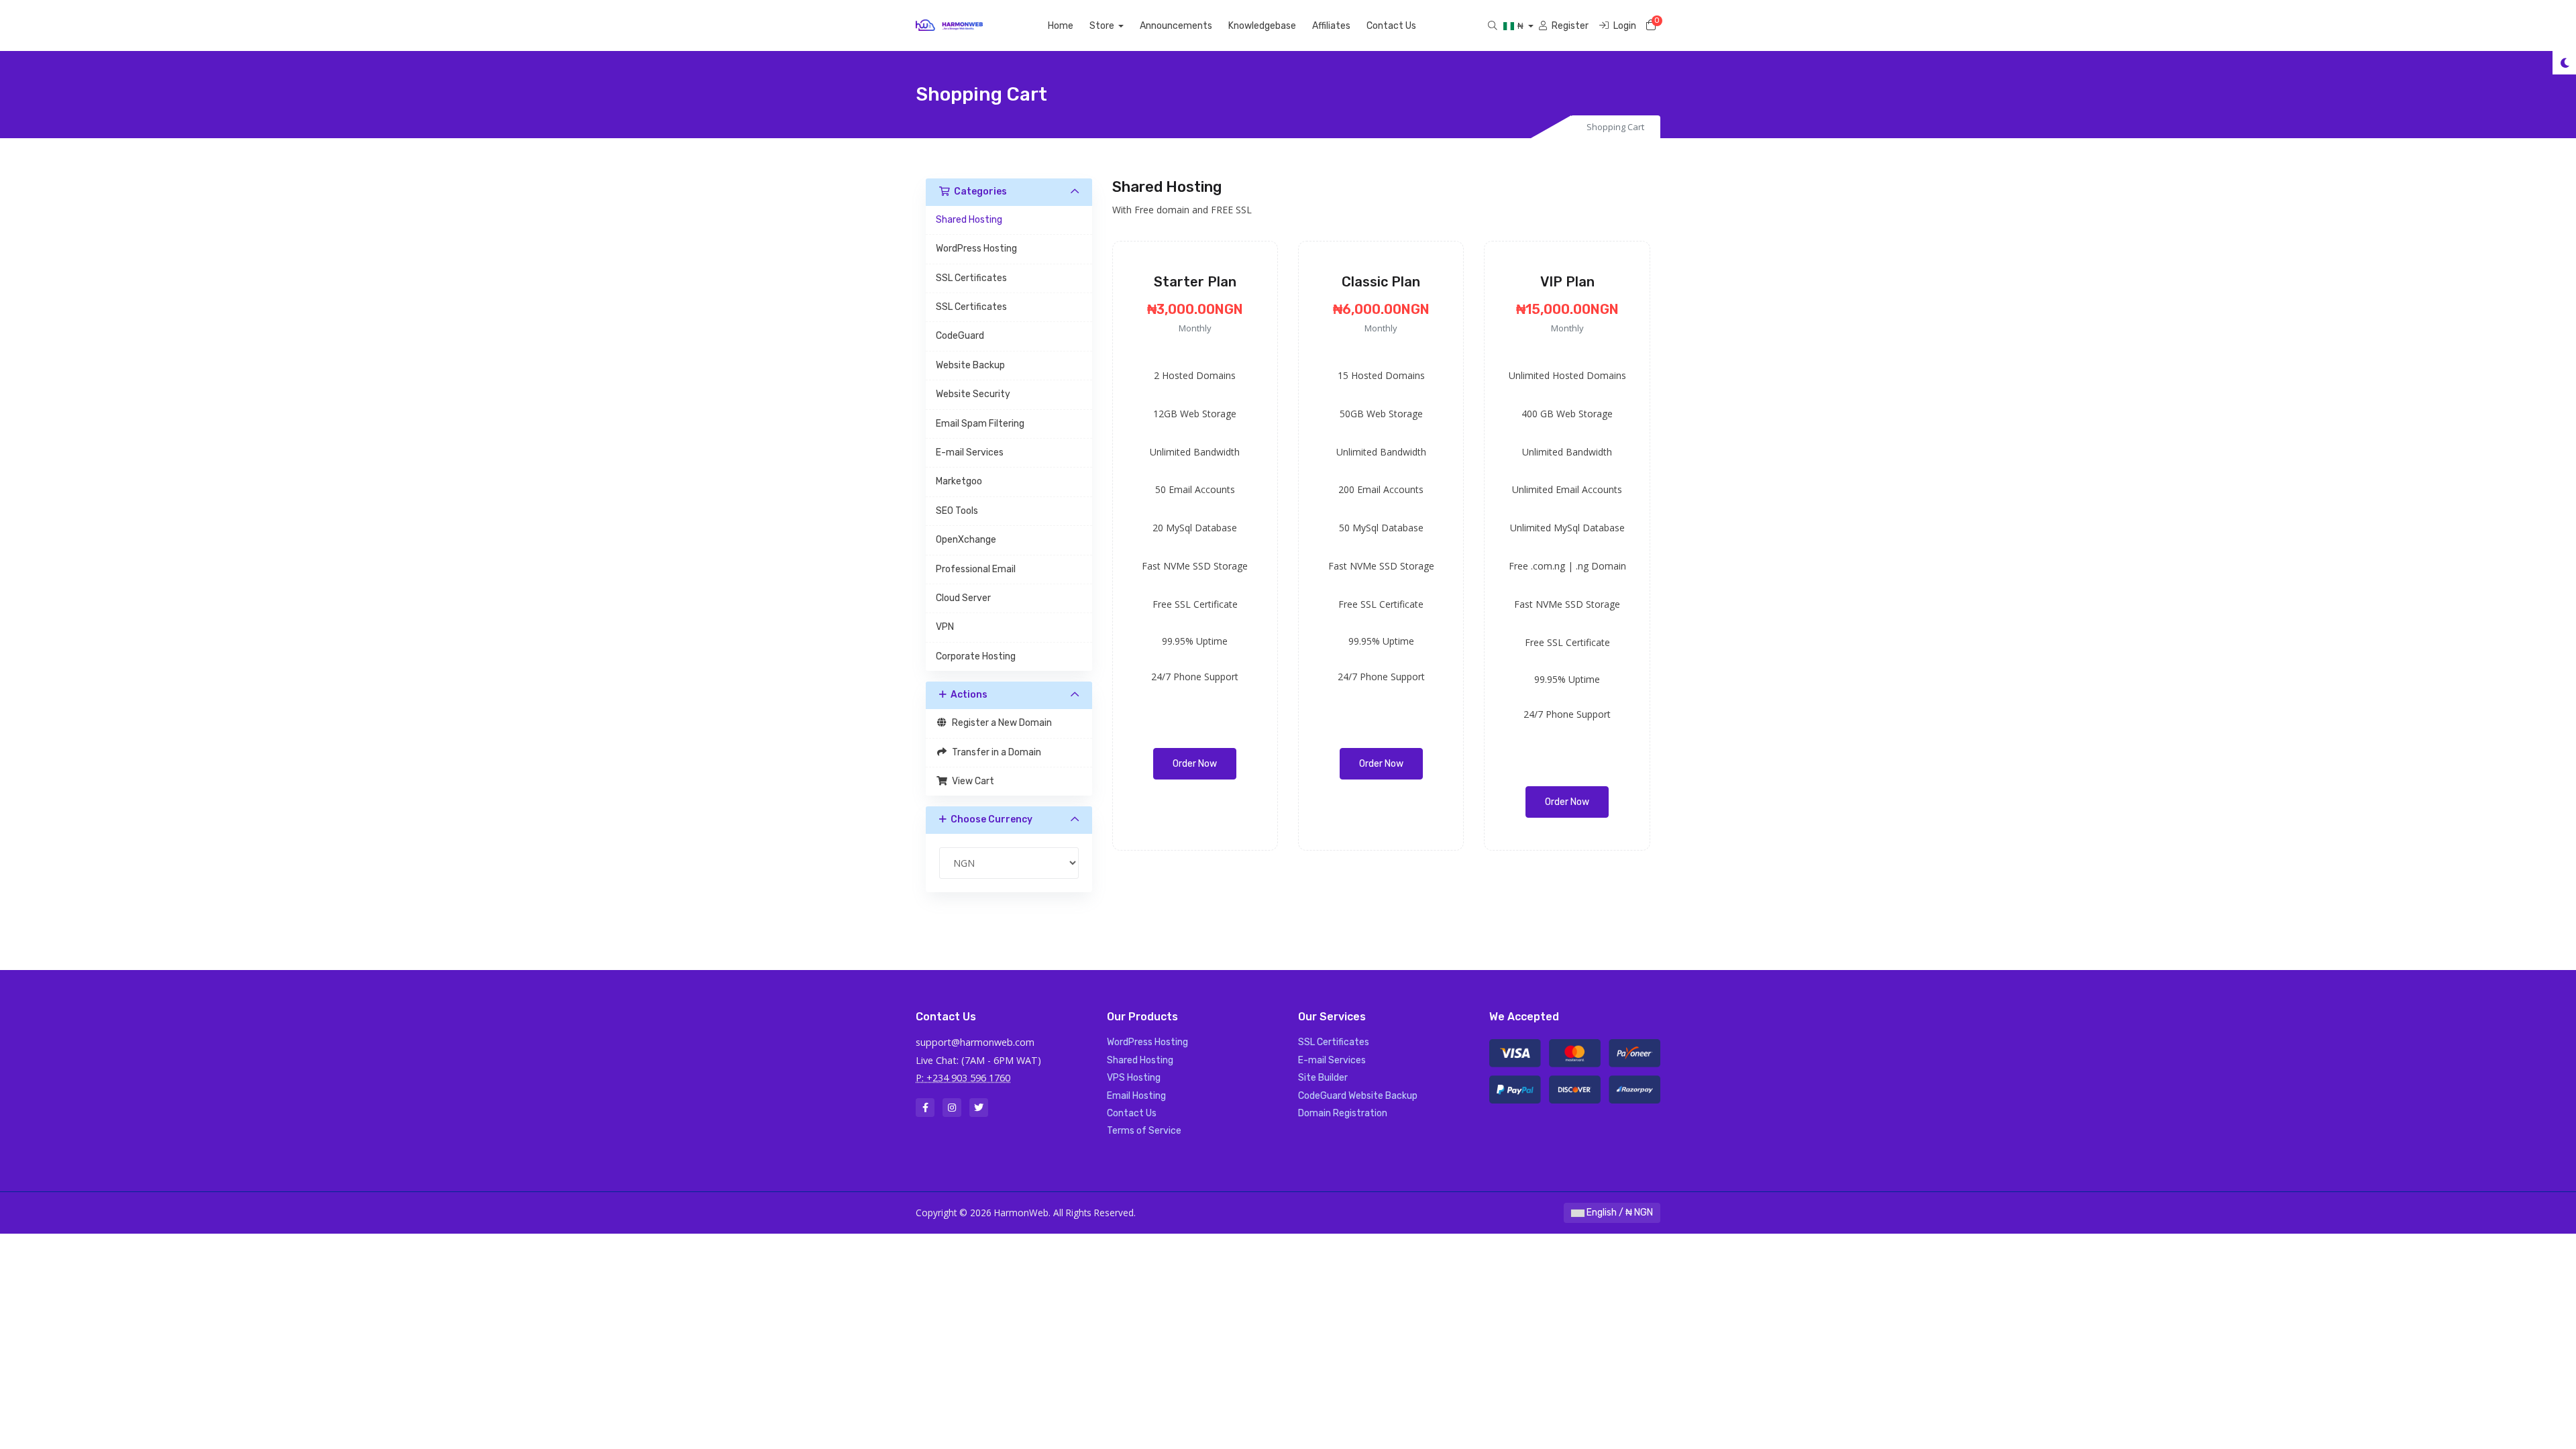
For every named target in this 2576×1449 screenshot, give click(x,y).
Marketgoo (959, 481)
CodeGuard (960, 336)
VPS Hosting (1134, 1078)
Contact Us (1391, 26)
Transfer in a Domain (995, 752)
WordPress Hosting (976, 249)
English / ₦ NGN (1619, 1213)
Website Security (973, 394)
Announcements (1176, 26)
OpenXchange (966, 540)
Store (1103, 26)
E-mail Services (970, 452)
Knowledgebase (1262, 26)
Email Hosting (1136, 1096)
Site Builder (1323, 1078)
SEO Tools (957, 511)
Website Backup (970, 365)
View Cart (971, 781)
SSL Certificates (971, 278)
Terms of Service (1144, 1131)
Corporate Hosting (976, 656)
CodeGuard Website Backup (1358, 1096)
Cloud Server (963, 598)
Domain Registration (1343, 1113)
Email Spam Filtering (980, 424)
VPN (945, 627)
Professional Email (976, 569)
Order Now (1195, 764)
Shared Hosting (969, 220)
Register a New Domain (1000, 723)
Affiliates (1331, 26)
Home (1061, 26)
